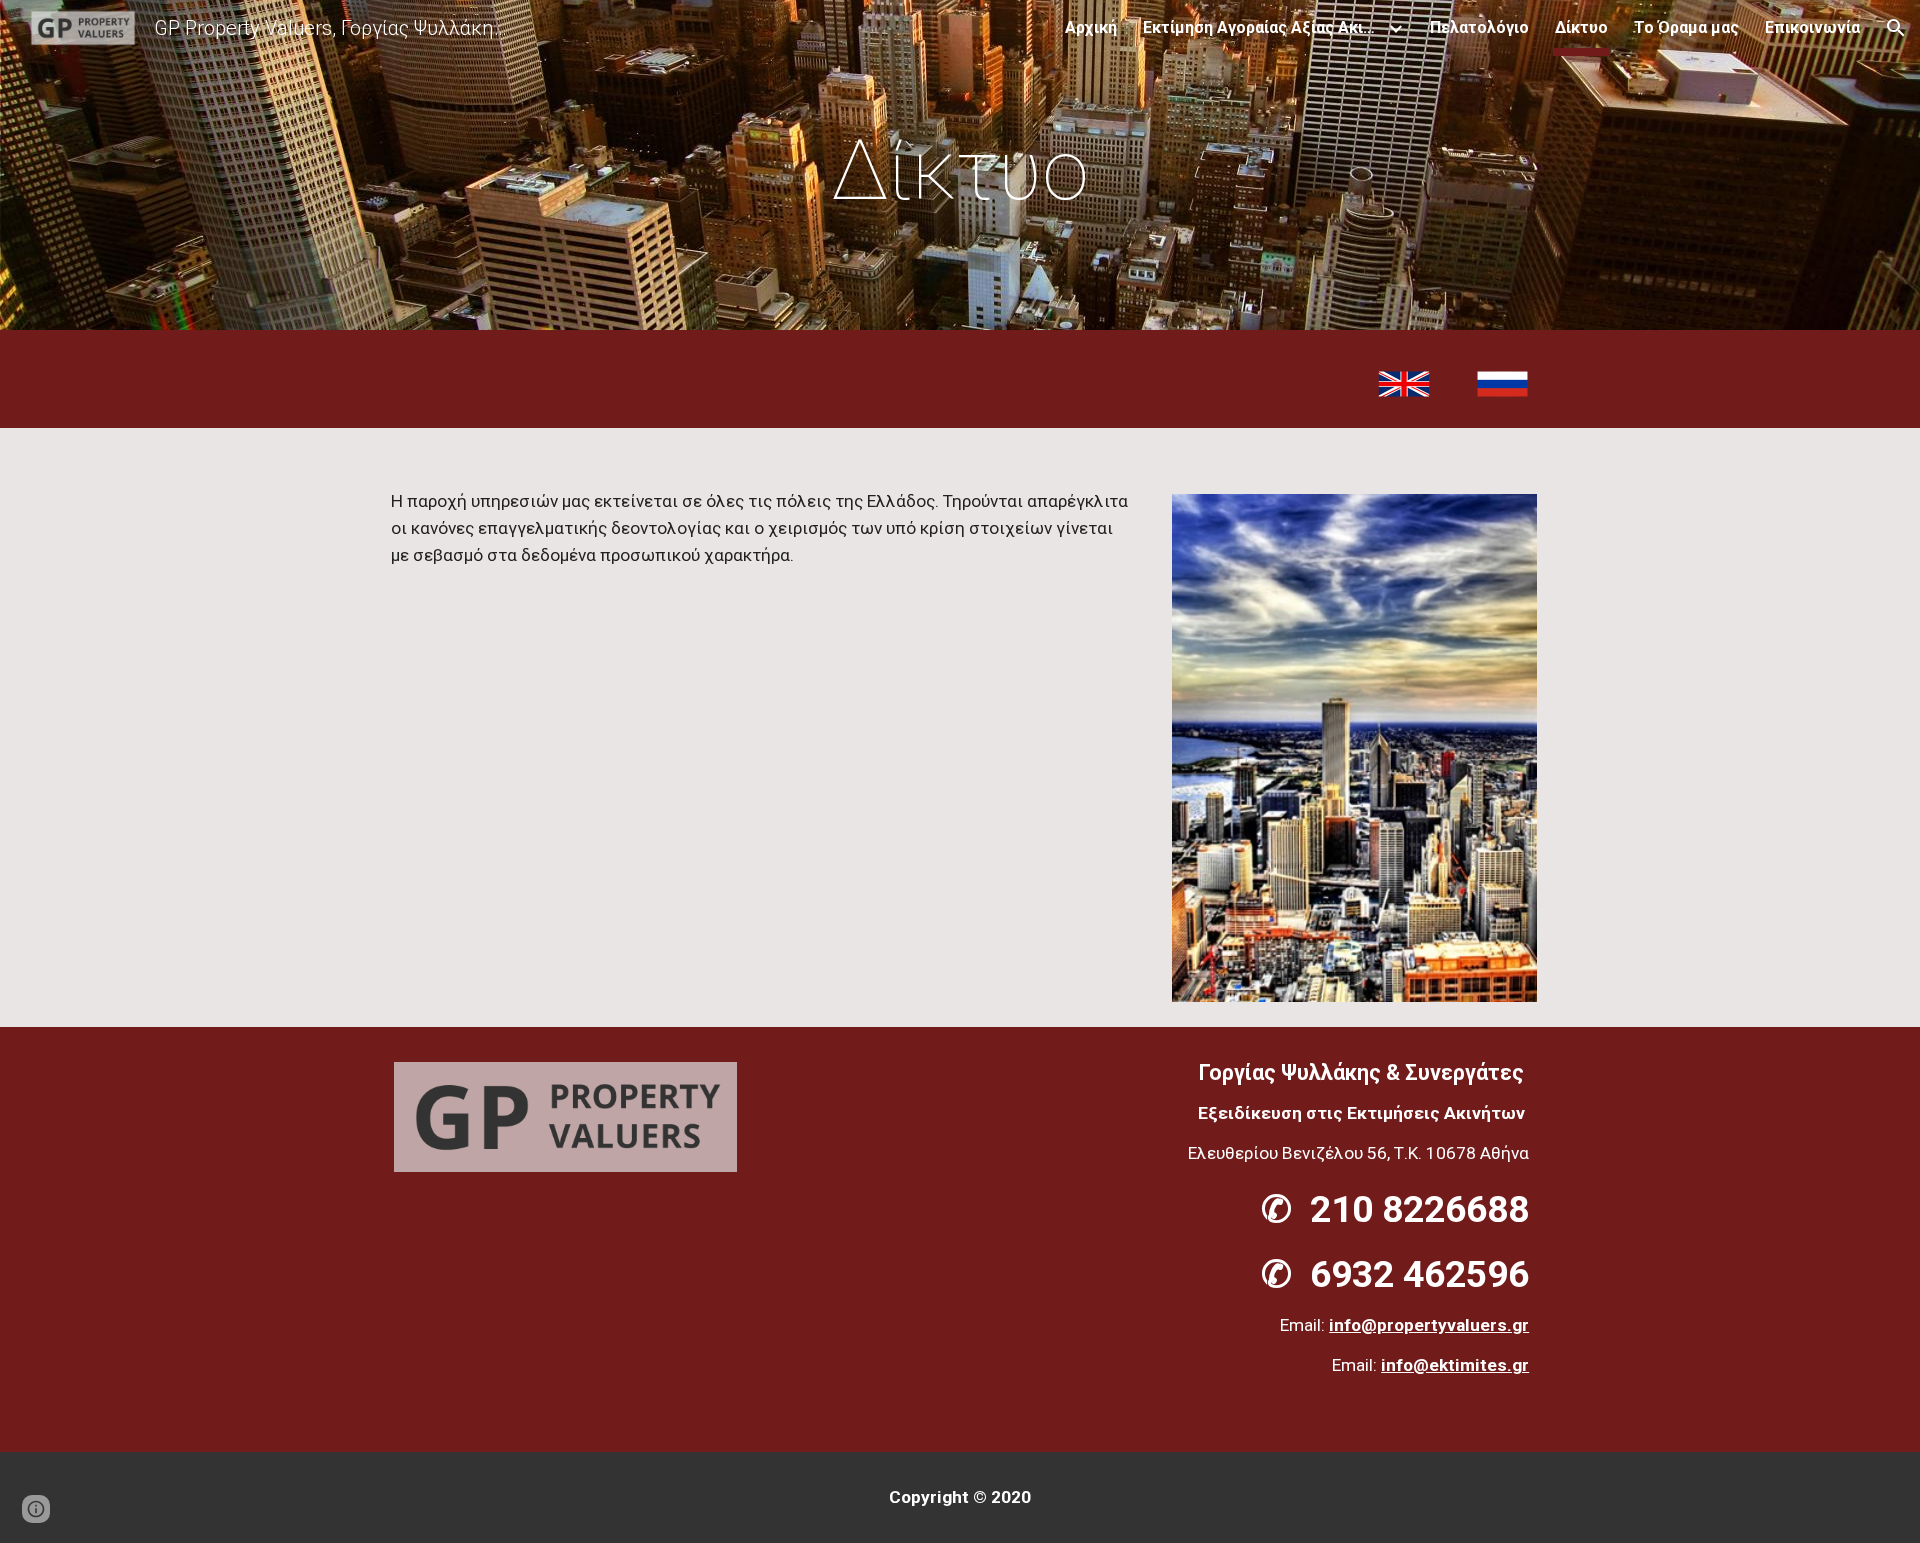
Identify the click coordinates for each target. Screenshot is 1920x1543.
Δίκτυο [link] (1581, 27)
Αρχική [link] (1091, 27)
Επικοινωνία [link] (1812, 27)
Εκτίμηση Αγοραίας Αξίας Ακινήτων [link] (1263, 27)
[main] (960, 170)
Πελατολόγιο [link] (1479, 27)
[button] (1896, 28)
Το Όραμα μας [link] (1686, 27)
